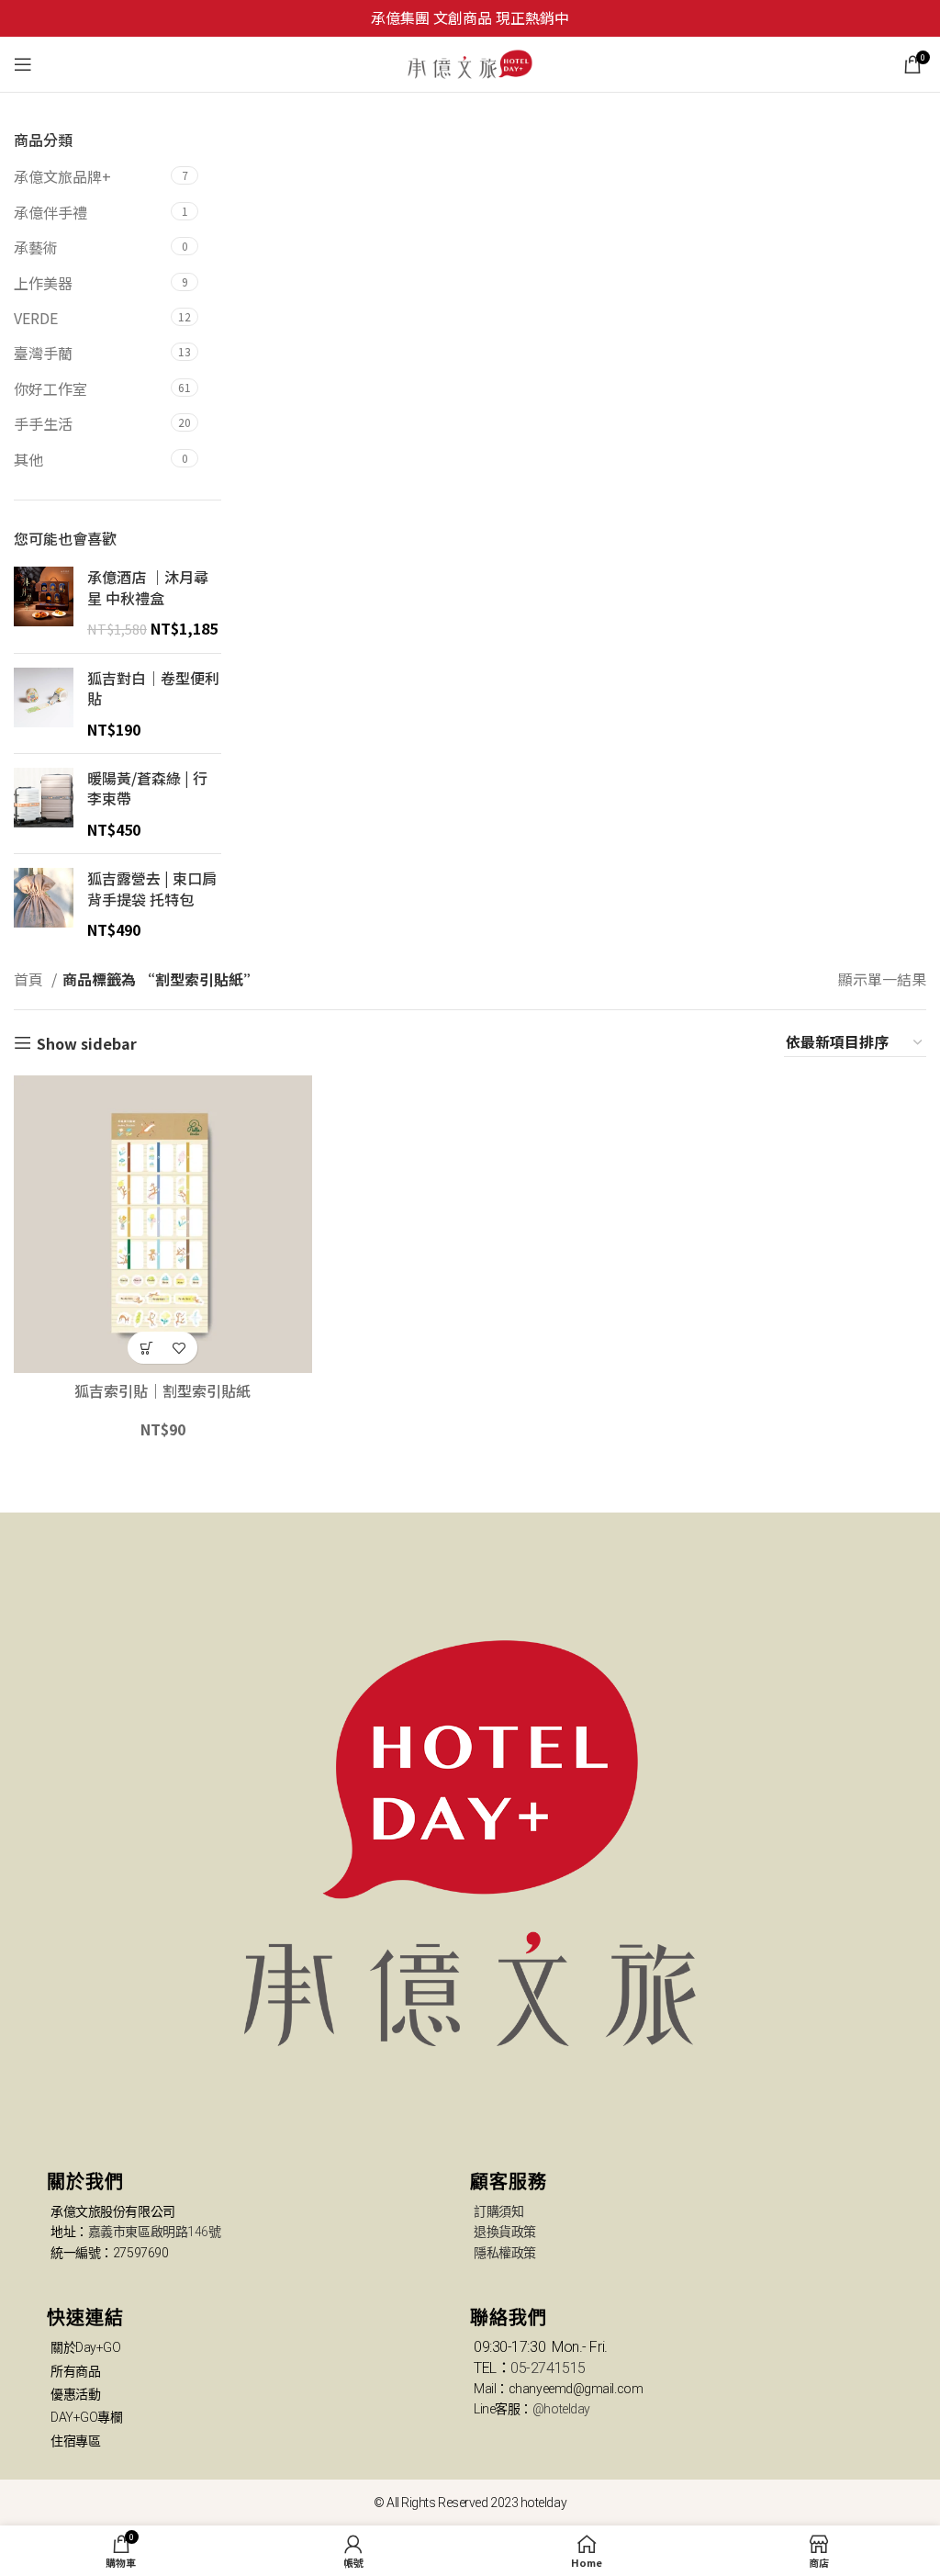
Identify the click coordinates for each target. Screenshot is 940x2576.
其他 (28, 459)
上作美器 (43, 283)
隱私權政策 (505, 2253)
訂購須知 (498, 2211)
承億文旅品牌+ (62, 176)
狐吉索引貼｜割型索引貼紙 (162, 1390)
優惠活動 (75, 2394)
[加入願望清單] (179, 1348)
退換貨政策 (505, 2232)
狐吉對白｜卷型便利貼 (153, 688)
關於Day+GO (85, 2347)
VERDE (36, 318)
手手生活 (43, 423)
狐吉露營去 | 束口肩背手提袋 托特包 (152, 889)
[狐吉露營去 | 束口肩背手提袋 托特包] (44, 904)
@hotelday (561, 2409)
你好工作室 (50, 388)
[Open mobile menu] (23, 64)
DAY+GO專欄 (86, 2417)
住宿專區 (75, 2441)
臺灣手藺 (43, 353)
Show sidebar (87, 1043)
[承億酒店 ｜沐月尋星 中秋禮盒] (44, 602)
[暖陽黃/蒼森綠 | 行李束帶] (44, 804)
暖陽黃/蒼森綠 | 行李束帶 (147, 788)
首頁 (30, 979)
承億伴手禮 (50, 212)
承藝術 (36, 247)
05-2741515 (548, 2368)
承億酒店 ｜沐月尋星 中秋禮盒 (148, 587)
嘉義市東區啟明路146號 (155, 2232)
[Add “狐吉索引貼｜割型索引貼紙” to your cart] (146, 1348)
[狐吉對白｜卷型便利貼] (44, 703)
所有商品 (75, 2371)
